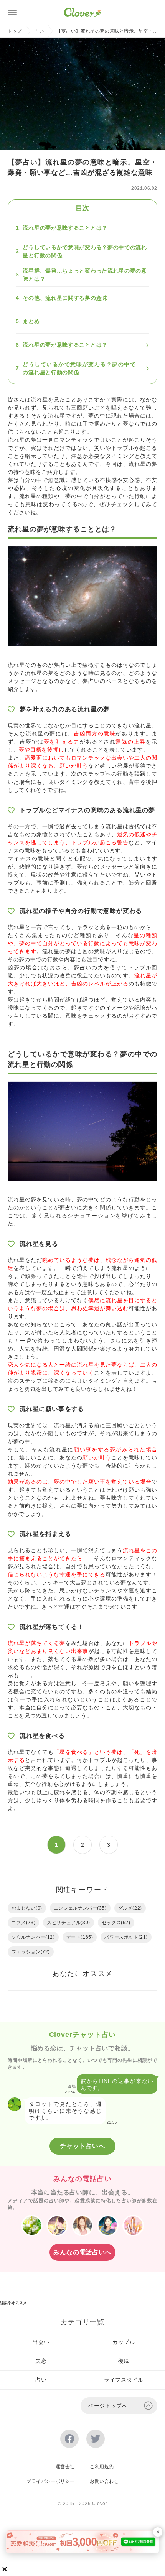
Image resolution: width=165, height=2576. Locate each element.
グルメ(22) (130, 1908)
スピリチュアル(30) (68, 1923)
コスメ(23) (23, 1923)
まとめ (31, 321)
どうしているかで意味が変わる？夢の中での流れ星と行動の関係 (85, 251)
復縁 (124, 2361)
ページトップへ (108, 2406)
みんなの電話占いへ (82, 2252)
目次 (82, 208)
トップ (15, 31)
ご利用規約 (102, 2467)
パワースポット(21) (126, 1937)
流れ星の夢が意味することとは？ (65, 228)
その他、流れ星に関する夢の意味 (65, 298)
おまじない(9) (27, 1908)
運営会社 (65, 2467)
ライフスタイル (124, 2380)
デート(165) (80, 1937)
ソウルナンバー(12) (33, 1937)
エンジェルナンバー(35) (80, 1908)
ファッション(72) (31, 1952)
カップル (124, 2342)
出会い (41, 2342)
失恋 (41, 2361)
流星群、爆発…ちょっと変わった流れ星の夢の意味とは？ (85, 275)
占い (39, 31)
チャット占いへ (82, 2146)
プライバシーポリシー (51, 2481)
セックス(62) (116, 1923)
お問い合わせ (104, 2481)
